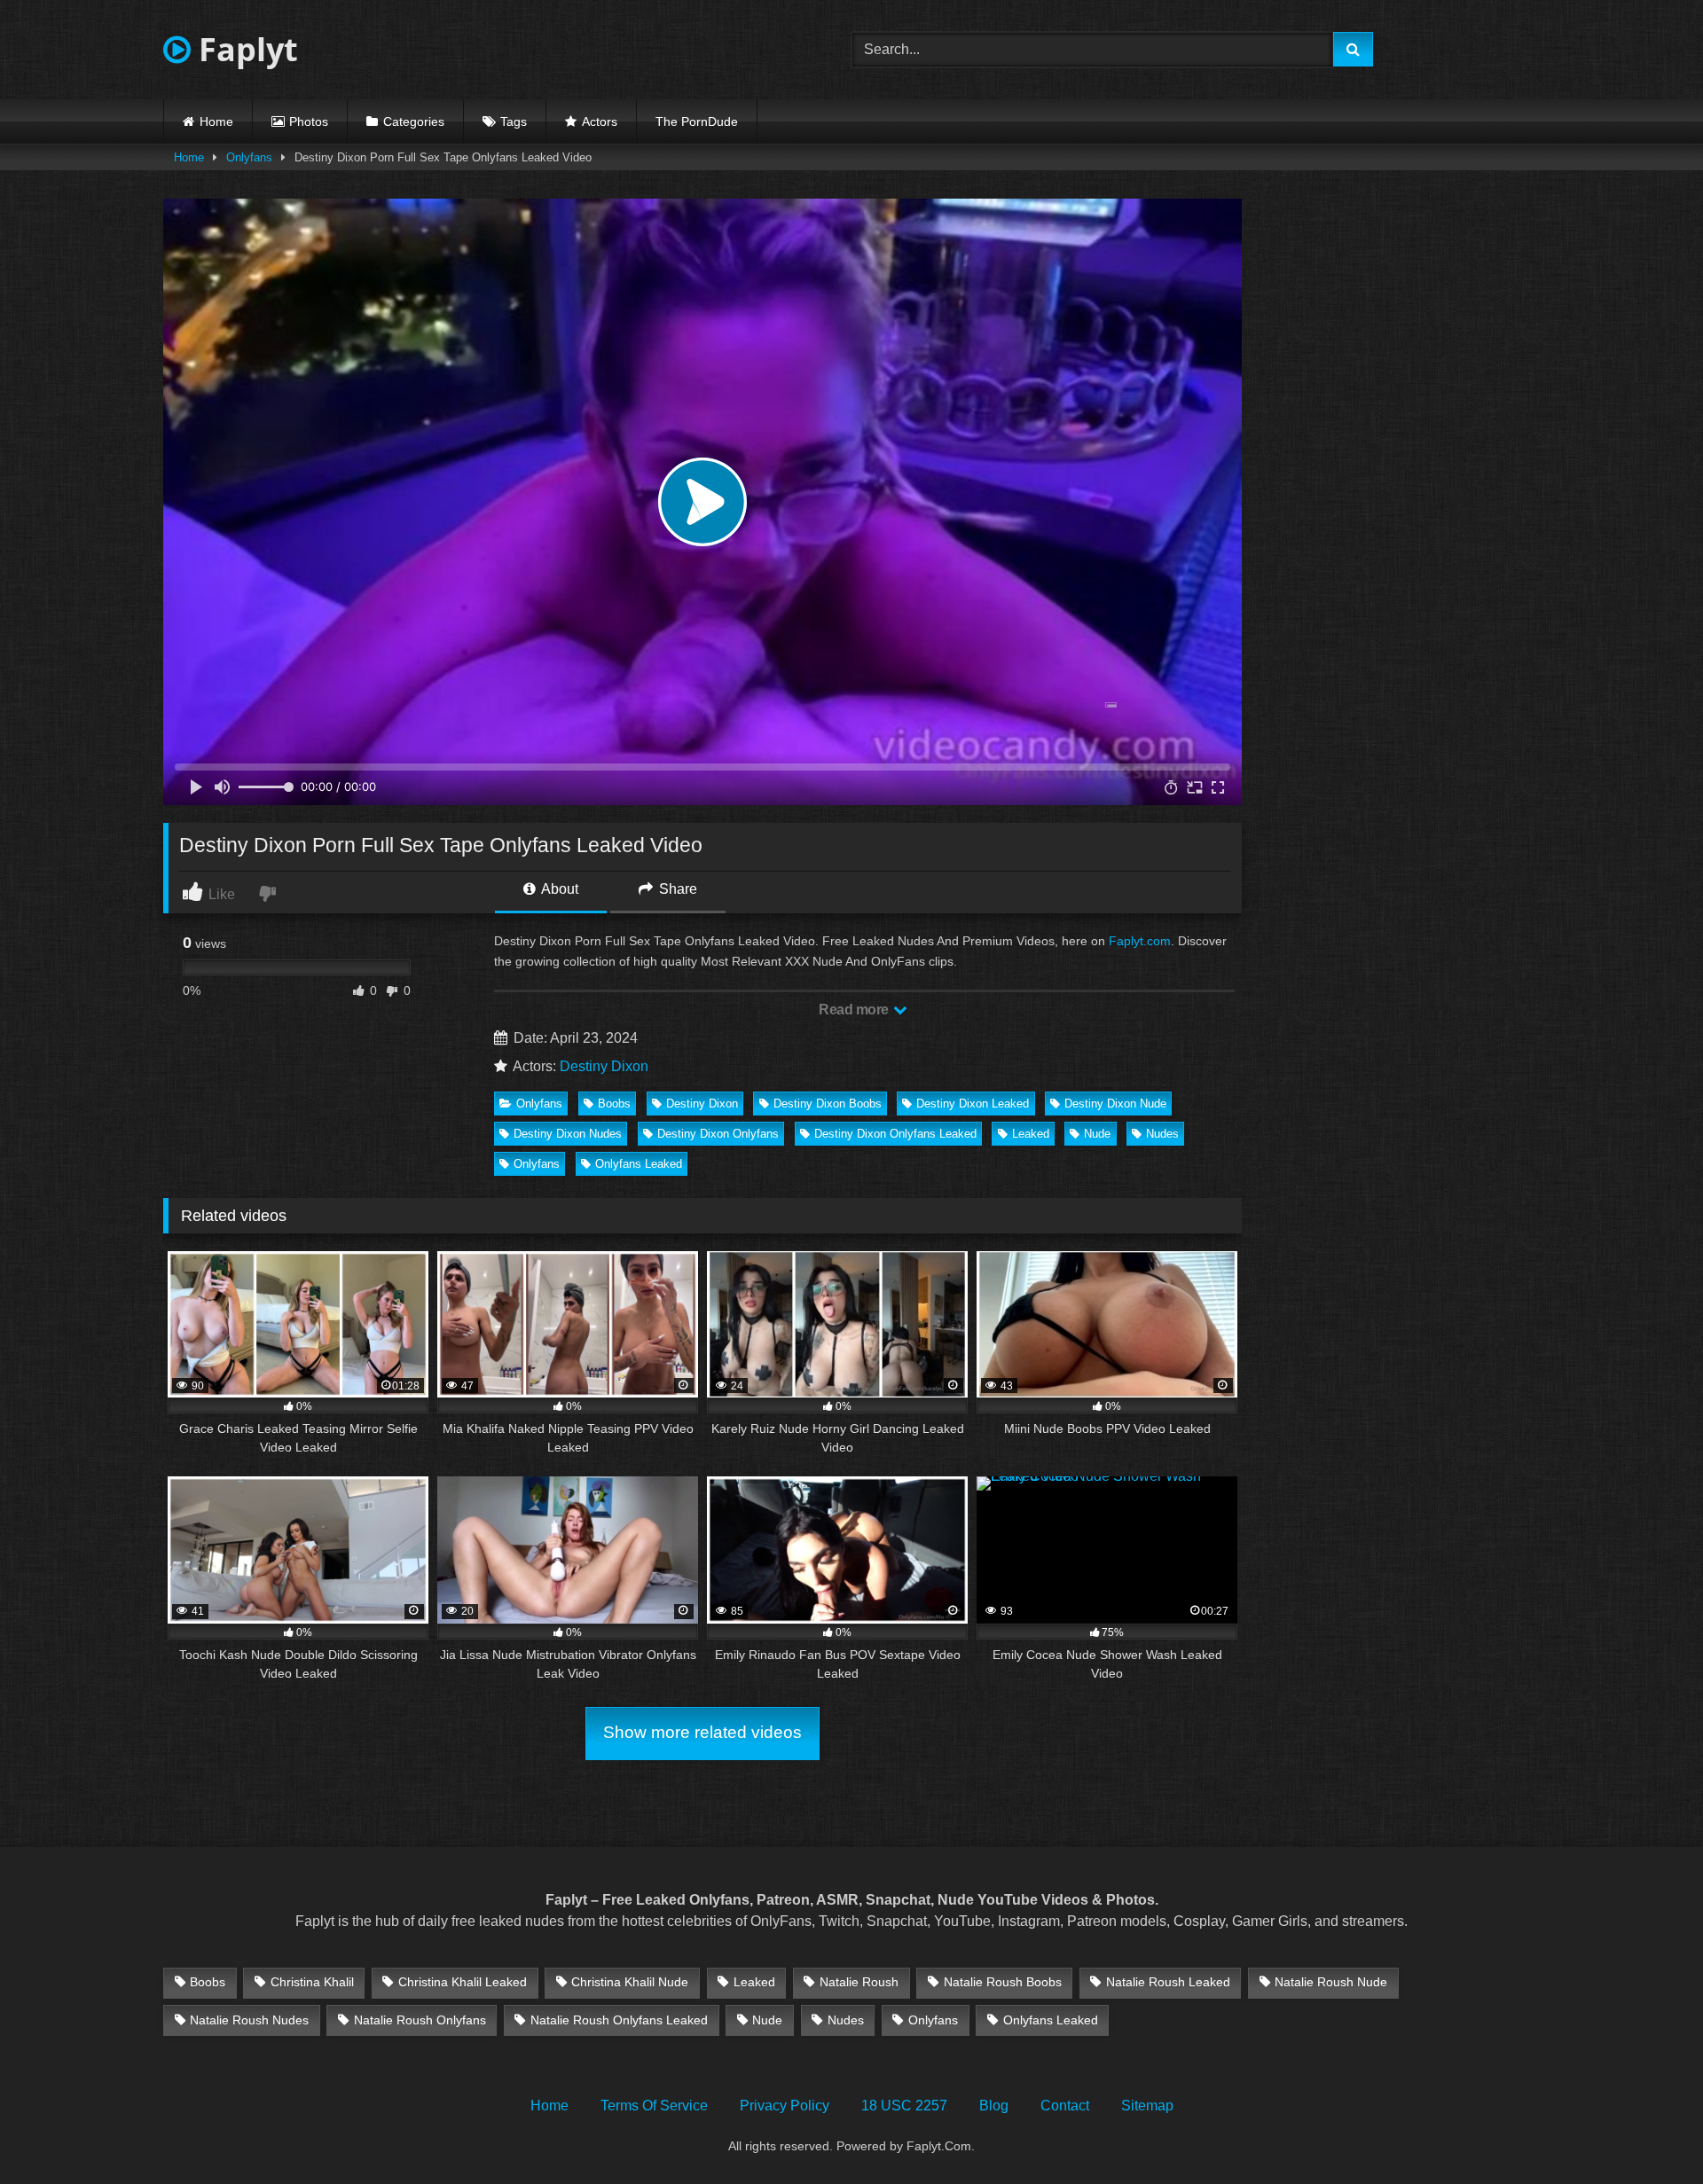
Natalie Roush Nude (1331, 1982)
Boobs (614, 1104)
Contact (1065, 2106)
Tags (514, 121)
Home (216, 121)
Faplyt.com (1140, 941)
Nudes (1162, 1134)
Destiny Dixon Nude (1115, 1104)
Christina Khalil (312, 1982)
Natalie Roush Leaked (1168, 1982)
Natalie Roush (859, 1982)
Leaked (1031, 1134)
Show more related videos (702, 1732)
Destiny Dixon (604, 1066)
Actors (600, 121)
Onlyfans (249, 157)
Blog (994, 2106)
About (558, 889)
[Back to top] (1648, 2131)
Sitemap (1147, 2106)
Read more (855, 1010)
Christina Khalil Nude (630, 1982)
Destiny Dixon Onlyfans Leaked (895, 1134)
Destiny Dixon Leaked (973, 1104)
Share (676, 889)
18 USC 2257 (904, 2106)
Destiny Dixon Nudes (568, 1134)
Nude (1097, 1134)
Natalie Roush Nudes (249, 2020)
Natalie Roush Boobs (1003, 1982)
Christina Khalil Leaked (463, 1982)
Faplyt (244, 49)
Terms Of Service (654, 2106)
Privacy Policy (785, 2106)
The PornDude (697, 121)
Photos (309, 121)
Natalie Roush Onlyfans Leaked (619, 2020)
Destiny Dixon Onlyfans (718, 1134)
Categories (414, 121)
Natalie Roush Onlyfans (420, 2020)
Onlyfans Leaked (639, 1164)
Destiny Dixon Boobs (828, 1104)
